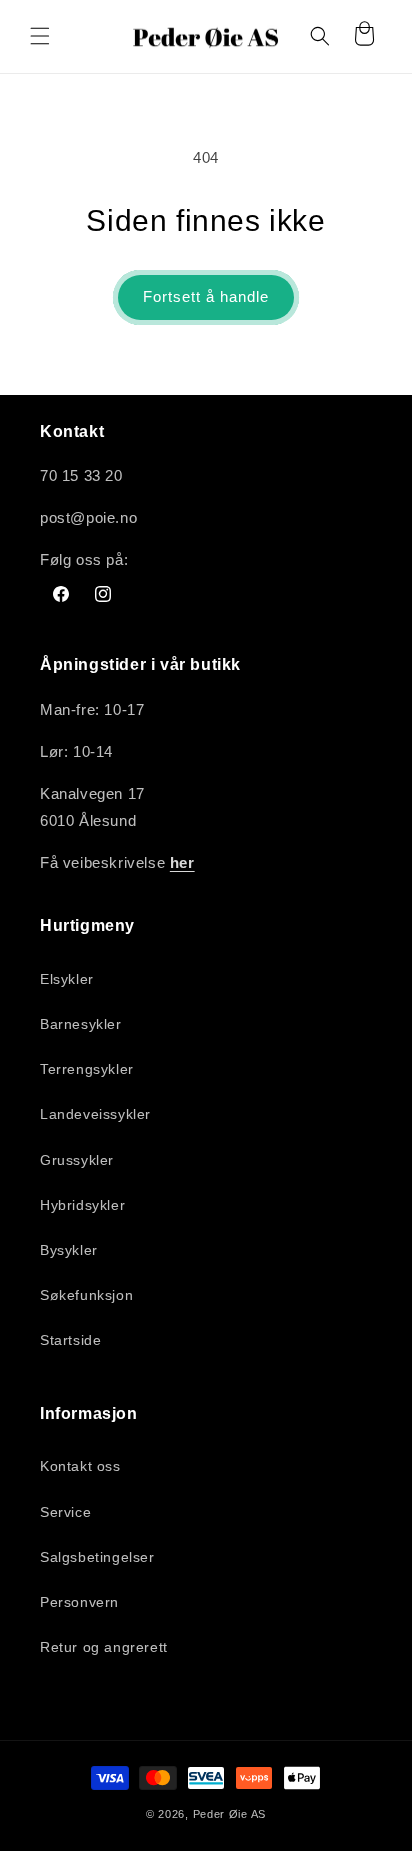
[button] (40, 36)
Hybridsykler (82, 1205)
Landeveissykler (95, 1114)
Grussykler (77, 1160)
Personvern (79, 1602)
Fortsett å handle (206, 296)
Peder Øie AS (229, 1814)
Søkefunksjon (86, 1295)
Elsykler (67, 979)
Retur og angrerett (104, 1647)
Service (65, 1512)
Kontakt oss (80, 1466)
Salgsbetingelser (97, 1557)
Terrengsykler (87, 1069)
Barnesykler (81, 1024)
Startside (70, 1340)
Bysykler (69, 1250)
